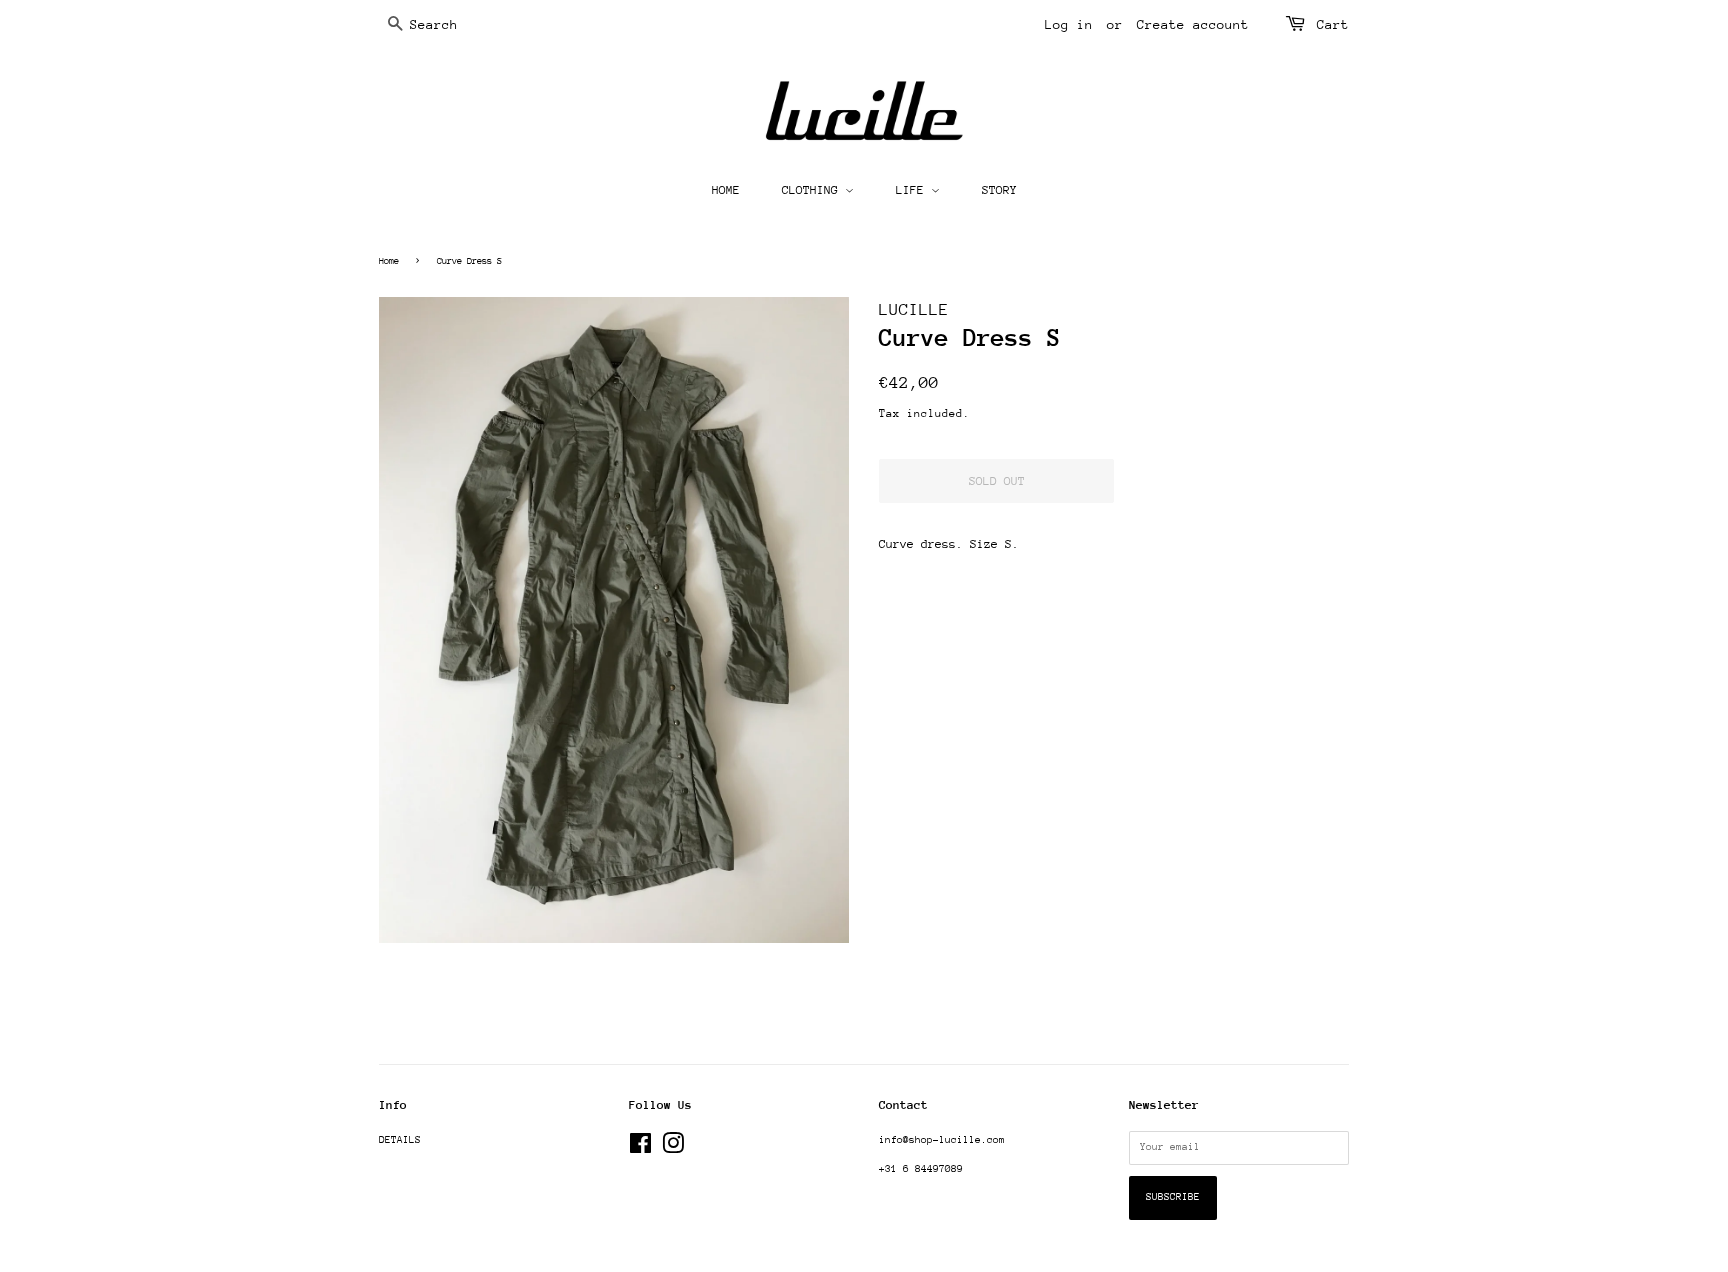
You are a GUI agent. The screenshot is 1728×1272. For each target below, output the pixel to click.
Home (389, 260)
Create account (1193, 24)
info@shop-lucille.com (942, 1140)
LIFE (913, 190)
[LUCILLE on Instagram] (673, 1149)
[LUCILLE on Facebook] (640, 1149)
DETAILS (400, 1140)
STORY (999, 190)
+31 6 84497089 (921, 1169)
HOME (726, 190)
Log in (1069, 24)
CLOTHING (813, 190)
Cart (1333, 24)
